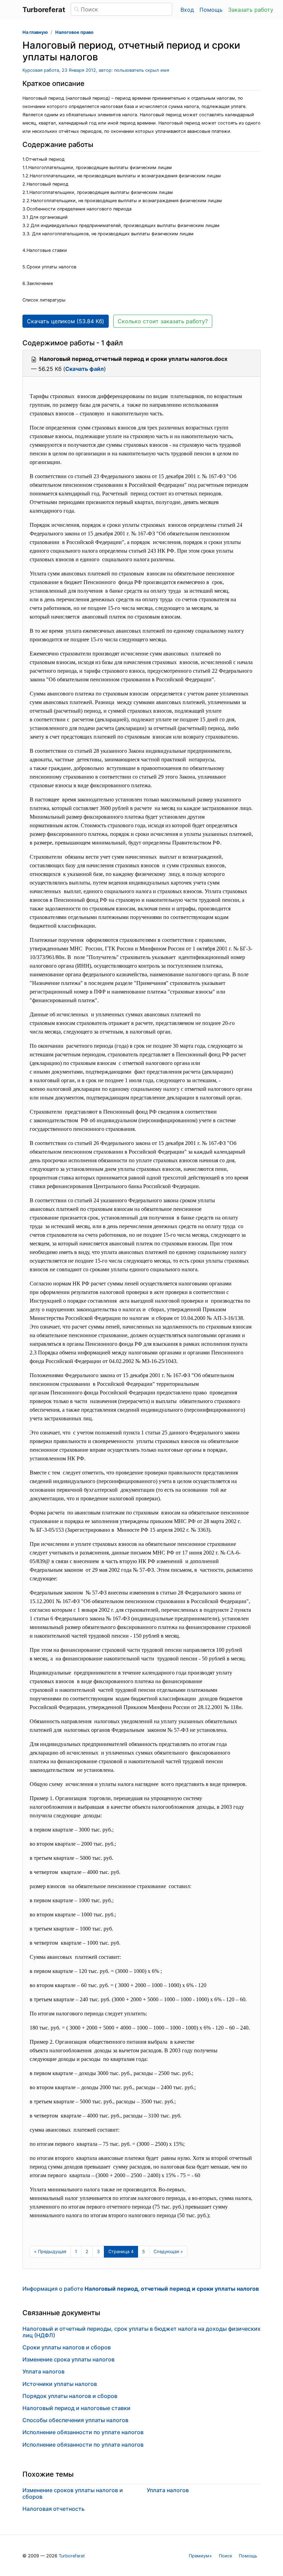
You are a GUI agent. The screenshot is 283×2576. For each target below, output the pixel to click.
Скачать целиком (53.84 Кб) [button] (66, 321)
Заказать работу (251, 10)
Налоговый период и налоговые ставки (76, 2408)
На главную (35, 32)
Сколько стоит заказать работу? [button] (163, 321)
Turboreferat (72, 2556)
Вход (187, 10)
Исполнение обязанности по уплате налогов (83, 2432)
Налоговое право (74, 32)
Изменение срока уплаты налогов (69, 2359)
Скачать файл (85, 369)
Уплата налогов (43, 2371)
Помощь (211, 10)
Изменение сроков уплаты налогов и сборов (73, 2493)
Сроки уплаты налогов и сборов (67, 2347)
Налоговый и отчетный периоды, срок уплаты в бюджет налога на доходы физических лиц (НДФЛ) (141, 2332)
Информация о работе (141, 2289)
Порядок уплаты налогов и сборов (70, 2396)
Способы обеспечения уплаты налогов (75, 2420)
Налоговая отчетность (53, 2509)
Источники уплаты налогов (60, 2384)
